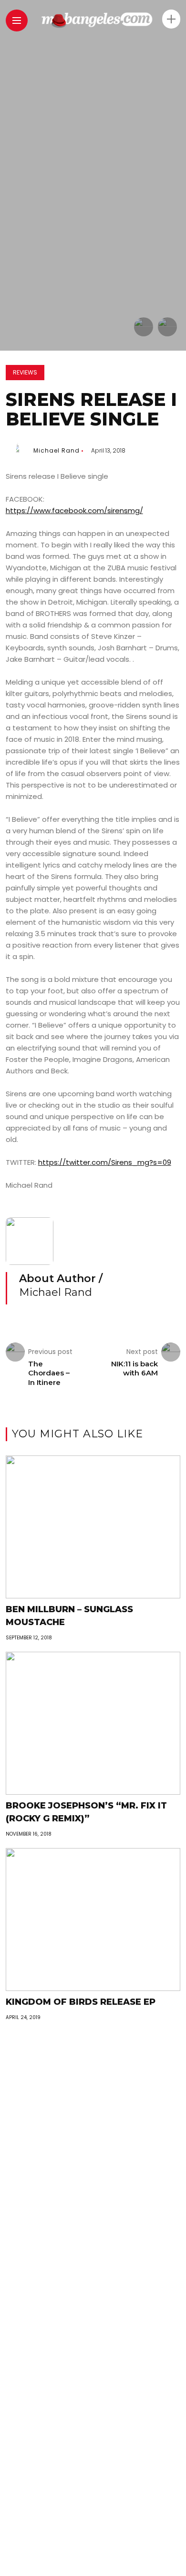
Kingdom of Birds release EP (81, 2002)
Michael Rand (57, 450)
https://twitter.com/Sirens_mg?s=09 (105, 1162)
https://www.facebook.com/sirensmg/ (74, 510)
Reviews (25, 372)
